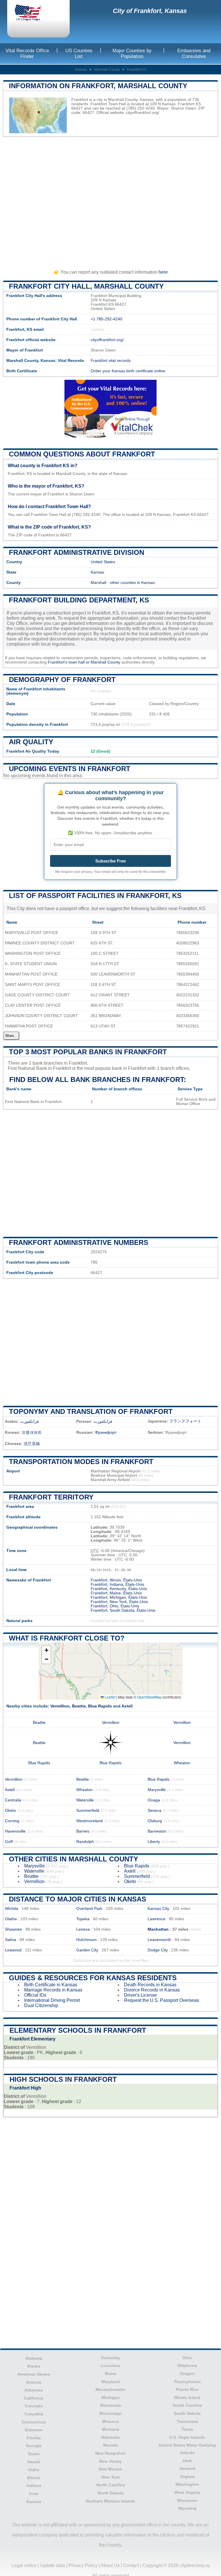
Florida (34, 2438)
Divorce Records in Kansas (152, 1990)
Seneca (155, 1811)
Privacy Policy (83, 2565)
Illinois (34, 2478)
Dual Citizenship (41, 2005)
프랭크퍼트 (32, 1432)
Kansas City (158, 1909)
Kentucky (111, 2358)
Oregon (187, 2374)
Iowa (34, 2494)
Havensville (15, 1831)
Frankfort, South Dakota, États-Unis (123, 1610)
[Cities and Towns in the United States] (33, 14)
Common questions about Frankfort (82, 454)
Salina (11, 1940)
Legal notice (24, 2565)
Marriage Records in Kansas (53, 1990)
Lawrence (157, 1919)
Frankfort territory (51, 1497)
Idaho (34, 2470)
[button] (46, 1650)
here (163, 272)
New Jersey (110, 2461)
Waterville (85, 1800)
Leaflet (110, 1697)
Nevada (111, 2445)
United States (103, 562)
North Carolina (111, 2485)
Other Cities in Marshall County (74, 1859)
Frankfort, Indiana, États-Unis (117, 1584)
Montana (110, 2429)
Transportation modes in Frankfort (81, 1462)
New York (111, 2477)
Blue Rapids (100, 1706)
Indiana (34, 2485)
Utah (187, 2461)
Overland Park (89, 1909)
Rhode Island (187, 2397)
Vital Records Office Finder (27, 53)
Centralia (13, 1800)
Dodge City (158, 1950)
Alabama (34, 2358)
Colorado (34, 2406)
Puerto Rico (187, 2389)
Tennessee (187, 2421)
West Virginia (187, 2492)
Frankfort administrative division (77, 552)
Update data (53, 2565)
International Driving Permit (52, 2000)
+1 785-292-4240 (106, 319)
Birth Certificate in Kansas (51, 1985)
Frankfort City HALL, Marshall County (86, 286)
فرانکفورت (103, 1422)
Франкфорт (106, 1432)
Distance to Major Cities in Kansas (78, 1899)
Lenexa (83, 1929)
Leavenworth (159, 1940)
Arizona (34, 2382)
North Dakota (110, 2493)
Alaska (34, 2366)
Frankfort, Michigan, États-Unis (119, 1597)
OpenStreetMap (149, 1697)
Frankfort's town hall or (69, 662)
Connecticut (34, 2422)
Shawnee (13, 1929)
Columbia (34, 2414)
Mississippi (110, 2413)
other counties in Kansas (132, 583)
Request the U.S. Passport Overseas (161, 2000)
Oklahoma (187, 2365)
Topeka (83, 1919)
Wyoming (187, 2508)
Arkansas (34, 2390)
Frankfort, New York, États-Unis (119, 1602)
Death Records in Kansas (150, 1985)
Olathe (11, 1919)
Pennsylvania (187, 2382)
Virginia (187, 2477)
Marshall (98, 583)
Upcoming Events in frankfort (70, 769)
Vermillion (60, 1706)
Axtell (127, 1706)
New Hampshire (110, 2453)
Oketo (10, 1811)
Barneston (157, 1831)
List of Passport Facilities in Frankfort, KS (95, 896)
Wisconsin (187, 2500)
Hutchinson (86, 1940)
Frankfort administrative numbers (79, 1242)
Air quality (31, 742)
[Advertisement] (110, 200)
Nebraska (110, 2437)
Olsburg (155, 1821)
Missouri (111, 2421)
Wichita (12, 1909)
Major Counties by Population (132, 53)
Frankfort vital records (111, 361)
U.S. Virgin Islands (187, 2437)
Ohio (187, 2358)
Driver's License (140, 1995)
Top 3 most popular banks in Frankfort (88, 1052)
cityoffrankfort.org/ (143, 113)
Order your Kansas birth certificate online (128, 371)
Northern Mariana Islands (110, 2501)
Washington (187, 2484)
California (34, 2398)
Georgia (34, 2446)
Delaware (34, 2430)
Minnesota (110, 2405)
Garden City (87, 1950)
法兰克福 (32, 1444)
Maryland (111, 2382)
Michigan (111, 2397)
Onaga (154, 1800)
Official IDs (35, 1995)
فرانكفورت (29, 1422)
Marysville (157, 1790)
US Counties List (79, 53)
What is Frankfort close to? (67, 1638)
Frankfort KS (137, 69)
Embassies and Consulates (194, 53)
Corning (12, 1821)
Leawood (13, 1950)
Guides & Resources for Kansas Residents (93, 1978)
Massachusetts (110, 2389)
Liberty (154, 1842)
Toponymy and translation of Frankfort (91, 1411)
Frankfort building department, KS (79, 600)
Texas (187, 2429)
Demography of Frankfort (62, 680)
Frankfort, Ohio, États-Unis (115, 1606)
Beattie (79, 1706)
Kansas (81, 69)
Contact (131, 2565)
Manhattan (158, 1929)
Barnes (83, 1831)
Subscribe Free (110, 861)
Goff (9, 1842)
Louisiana (110, 2365)
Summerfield (88, 1811)
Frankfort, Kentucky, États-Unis (119, 1589)
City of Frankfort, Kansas (150, 11)
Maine (111, 2374)
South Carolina (187, 2405)
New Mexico (110, 2469)
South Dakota (187, 2413)
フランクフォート (185, 1421)
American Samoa (34, 2374)
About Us (110, 2565)
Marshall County (107, 69)
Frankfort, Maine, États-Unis (116, 1593)
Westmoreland (89, 1821)
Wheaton (182, 1763)
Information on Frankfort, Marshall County (98, 86)
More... (11, 1036)
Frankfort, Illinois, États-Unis (116, 1580)
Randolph (85, 1842)
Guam (34, 2454)
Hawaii (34, 2462)
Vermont (187, 2468)
